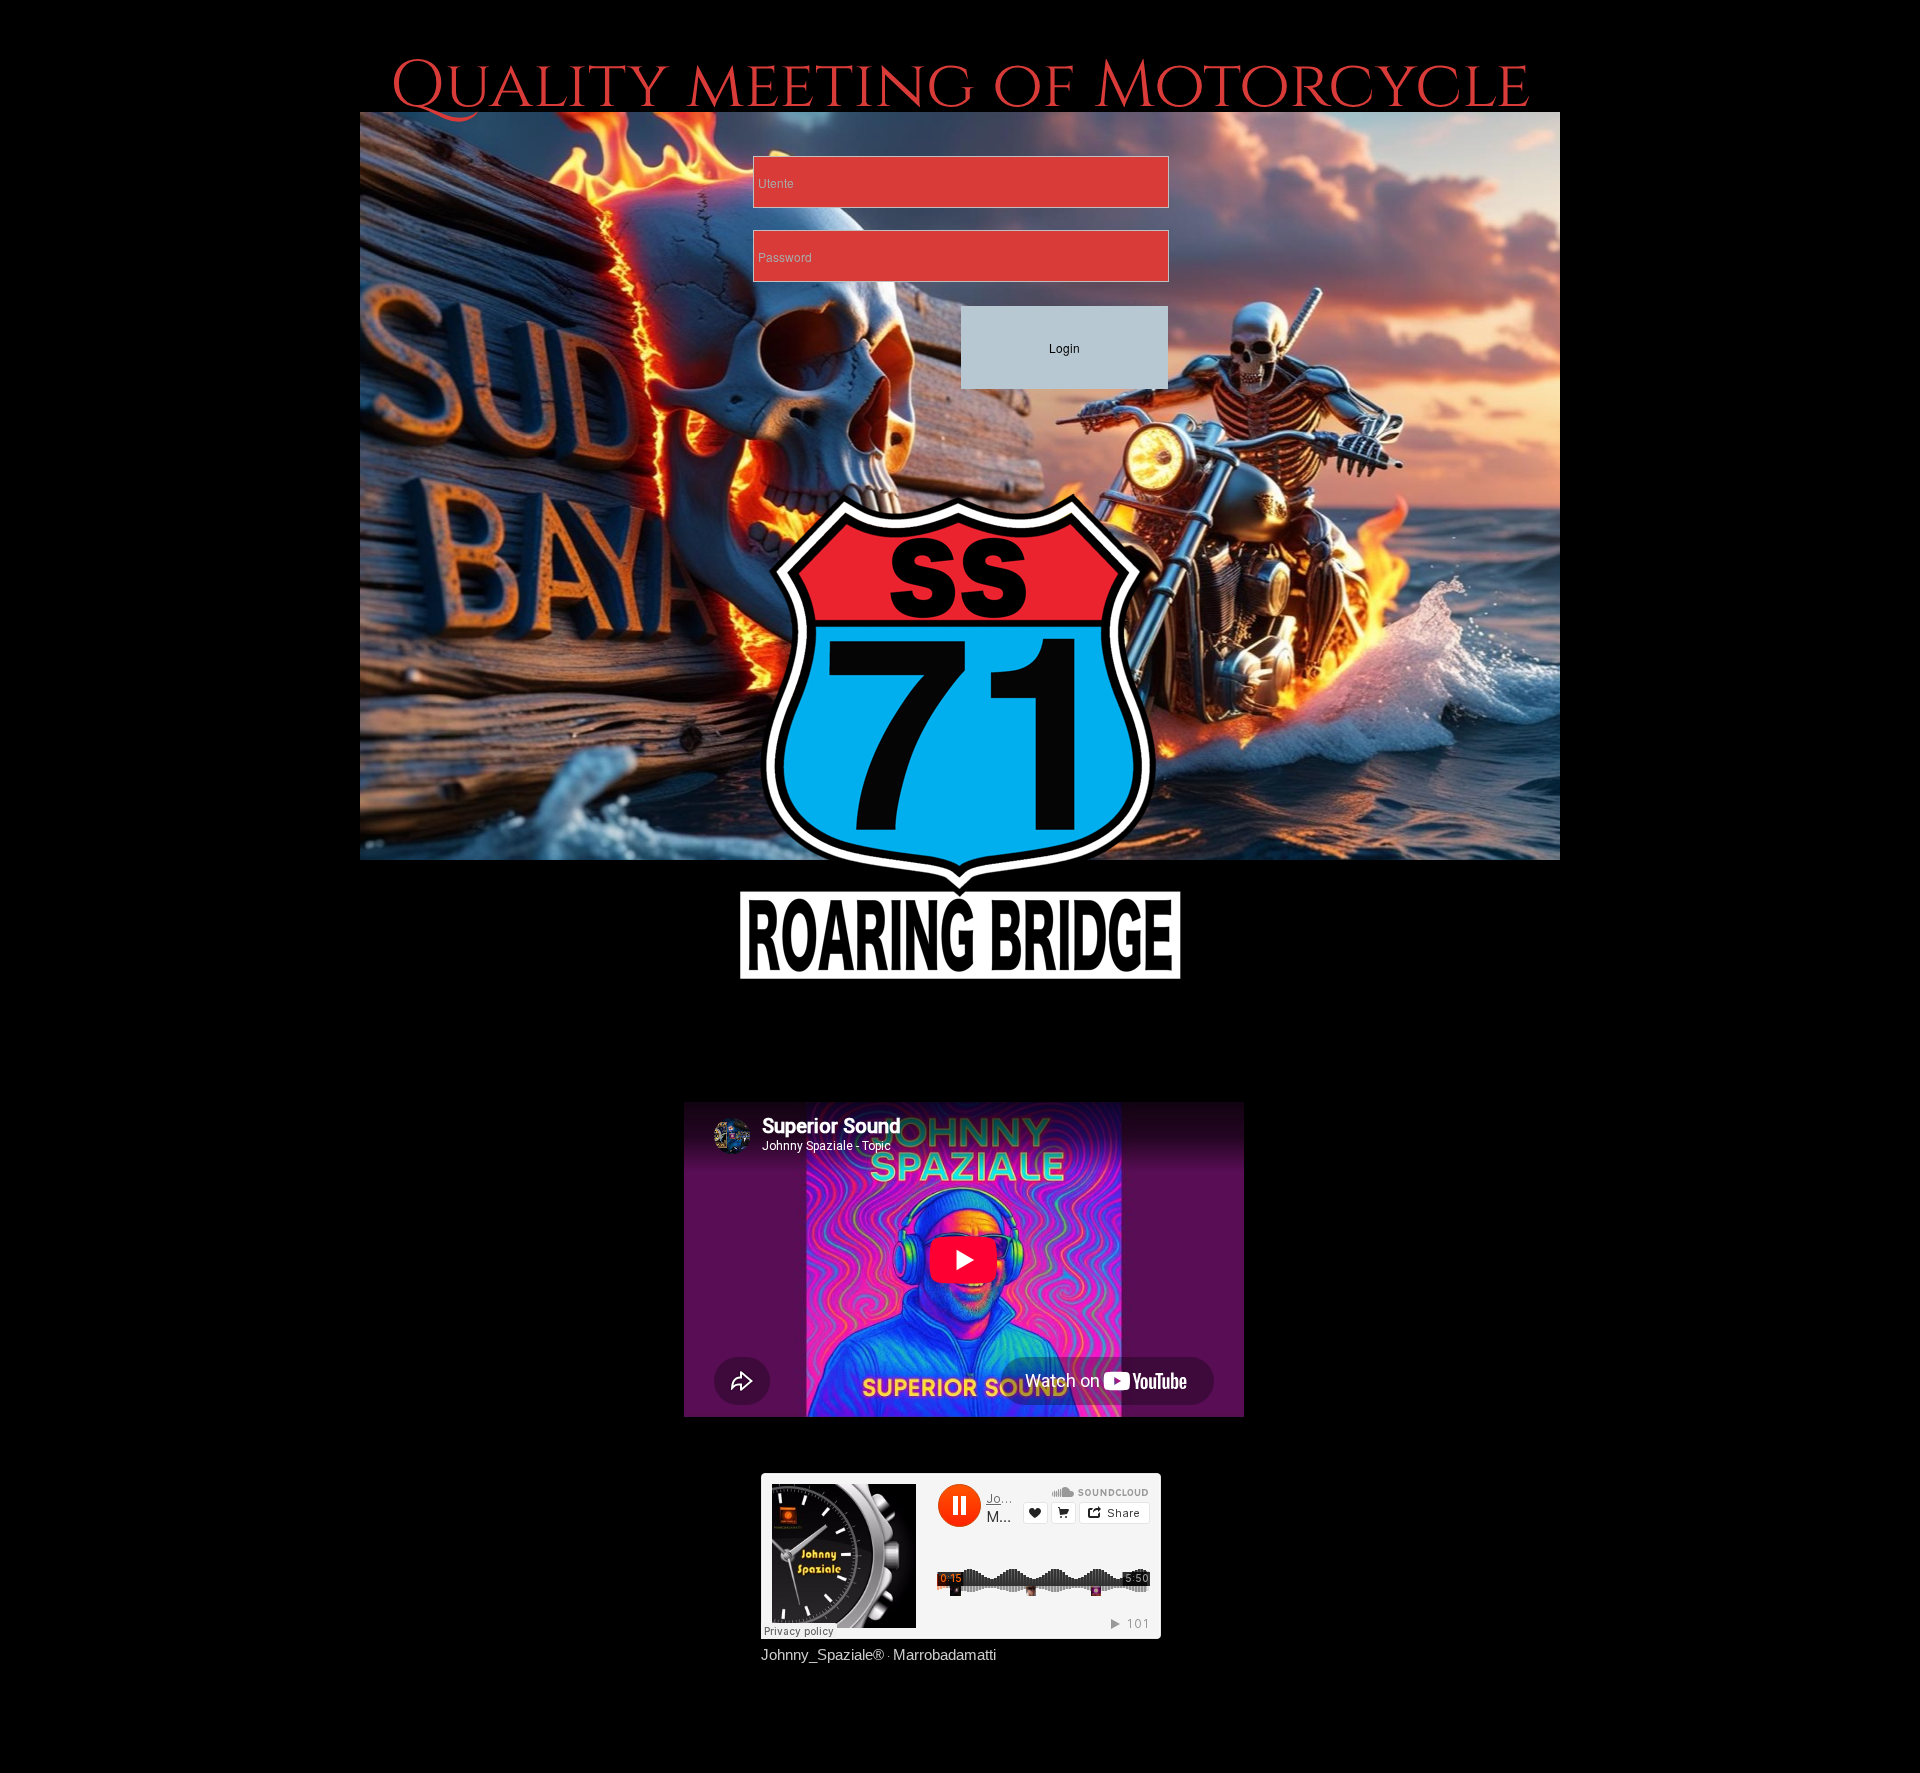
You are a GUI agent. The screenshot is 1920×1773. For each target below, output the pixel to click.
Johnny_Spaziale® (822, 1654)
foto (1125, 822)
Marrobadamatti (944, 1654)
